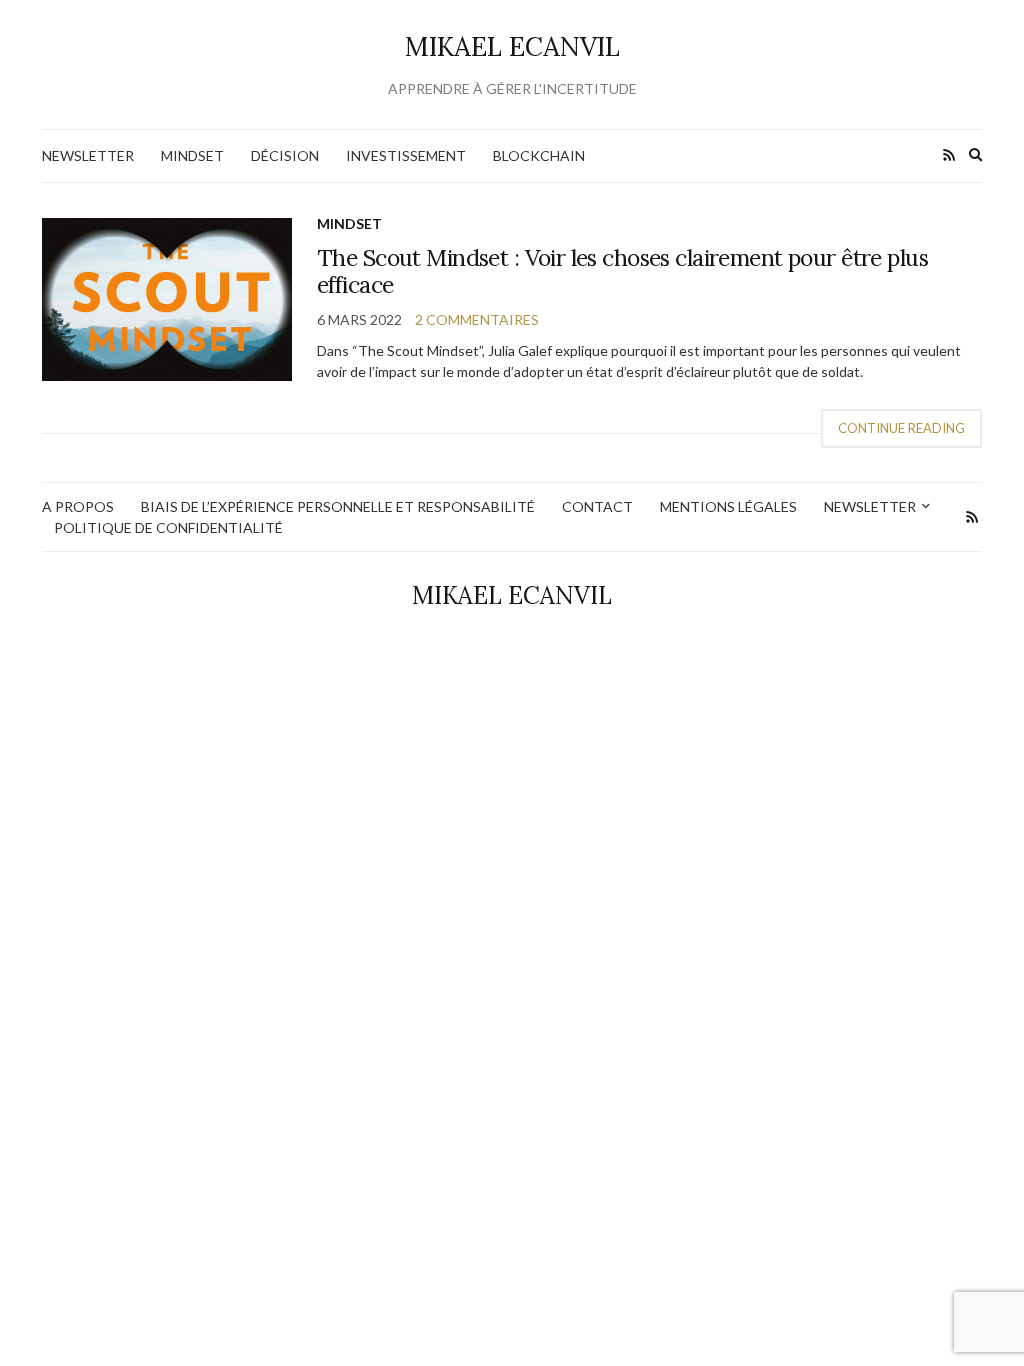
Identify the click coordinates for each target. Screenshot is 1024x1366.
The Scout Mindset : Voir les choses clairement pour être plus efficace (622, 271)
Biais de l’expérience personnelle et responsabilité (338, 506)
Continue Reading (901, 428)
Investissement (406, 155)
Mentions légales (728, 506)
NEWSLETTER (88, 155)
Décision (285, 155)
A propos (78, 506)
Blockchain (539, 155)
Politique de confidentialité (168, 527)
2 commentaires (477, 319)
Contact (597, 506)
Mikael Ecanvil (512, 46)
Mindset (192, 155)
